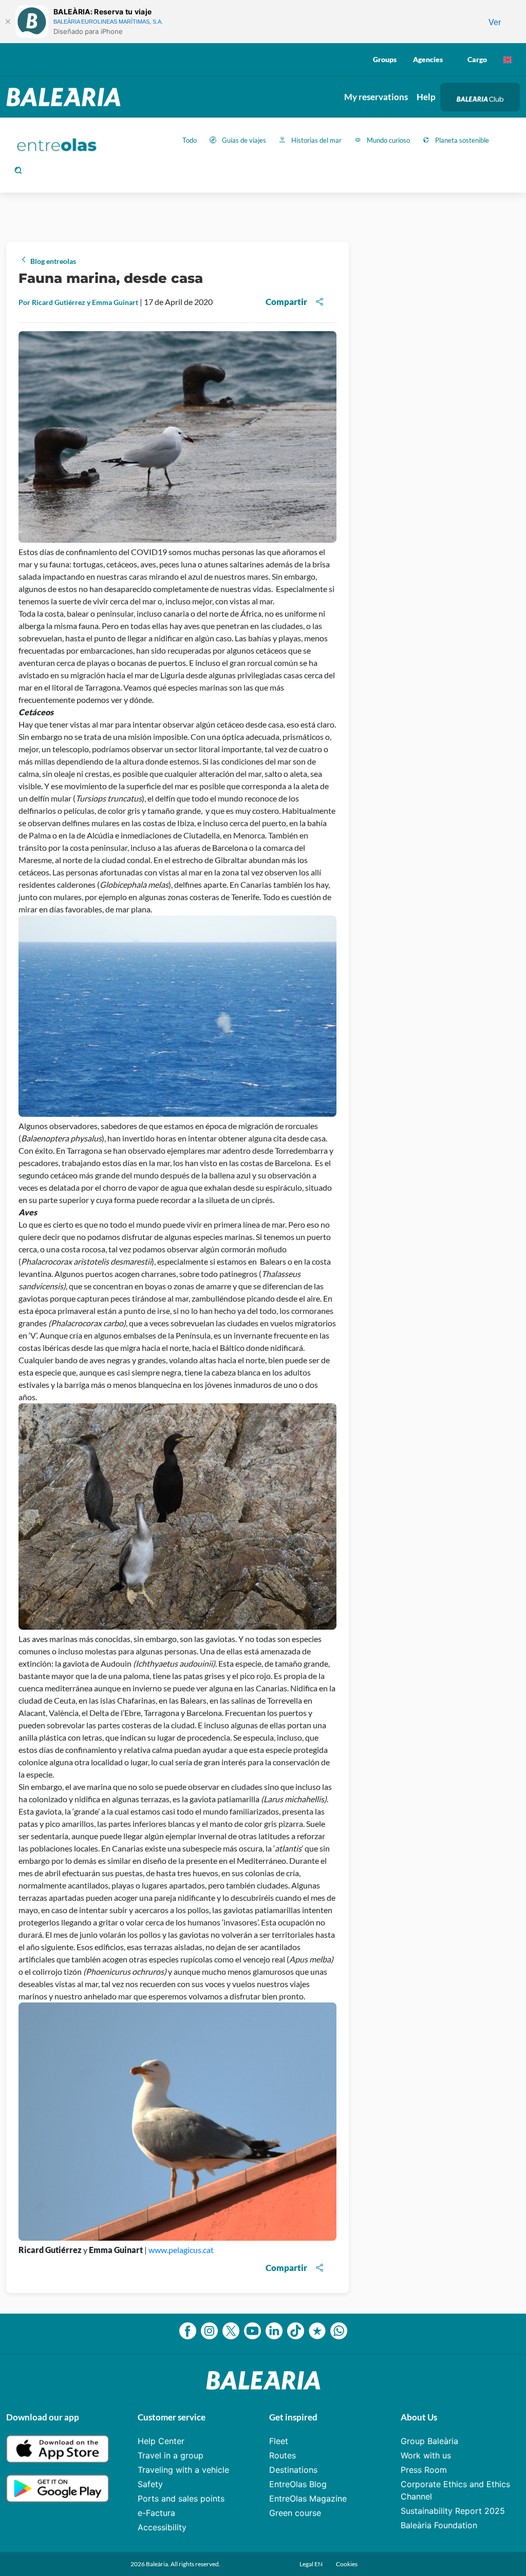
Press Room (424, 2470)
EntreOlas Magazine (308, 2498)
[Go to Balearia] (66, 97)
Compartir (286, 302)
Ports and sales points (181, 2498)
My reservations (376, 97)
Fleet (279, 2441)
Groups (385, 59)
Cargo (477, 59)
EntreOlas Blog (298, 2484)
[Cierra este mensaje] (8, 22)
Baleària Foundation (439, 2525)
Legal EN (312, 2564)
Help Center (161, 2441)
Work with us (426, 2455)
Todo (190, 140)
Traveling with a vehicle (183, 2470)
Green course (295, 2513)
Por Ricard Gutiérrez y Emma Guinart (79, 302)
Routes (283, 2455)
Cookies (347, 2564)
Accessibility (162, 2527)
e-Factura (156, 2513)
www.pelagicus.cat (181, 2250)
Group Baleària (429, 2441)
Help (426, 97)
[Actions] (508, 60)
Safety (150, 2484)
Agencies (428, 59)
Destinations (293, 2470)
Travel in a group (171, 2455)
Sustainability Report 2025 (453, 2511)
